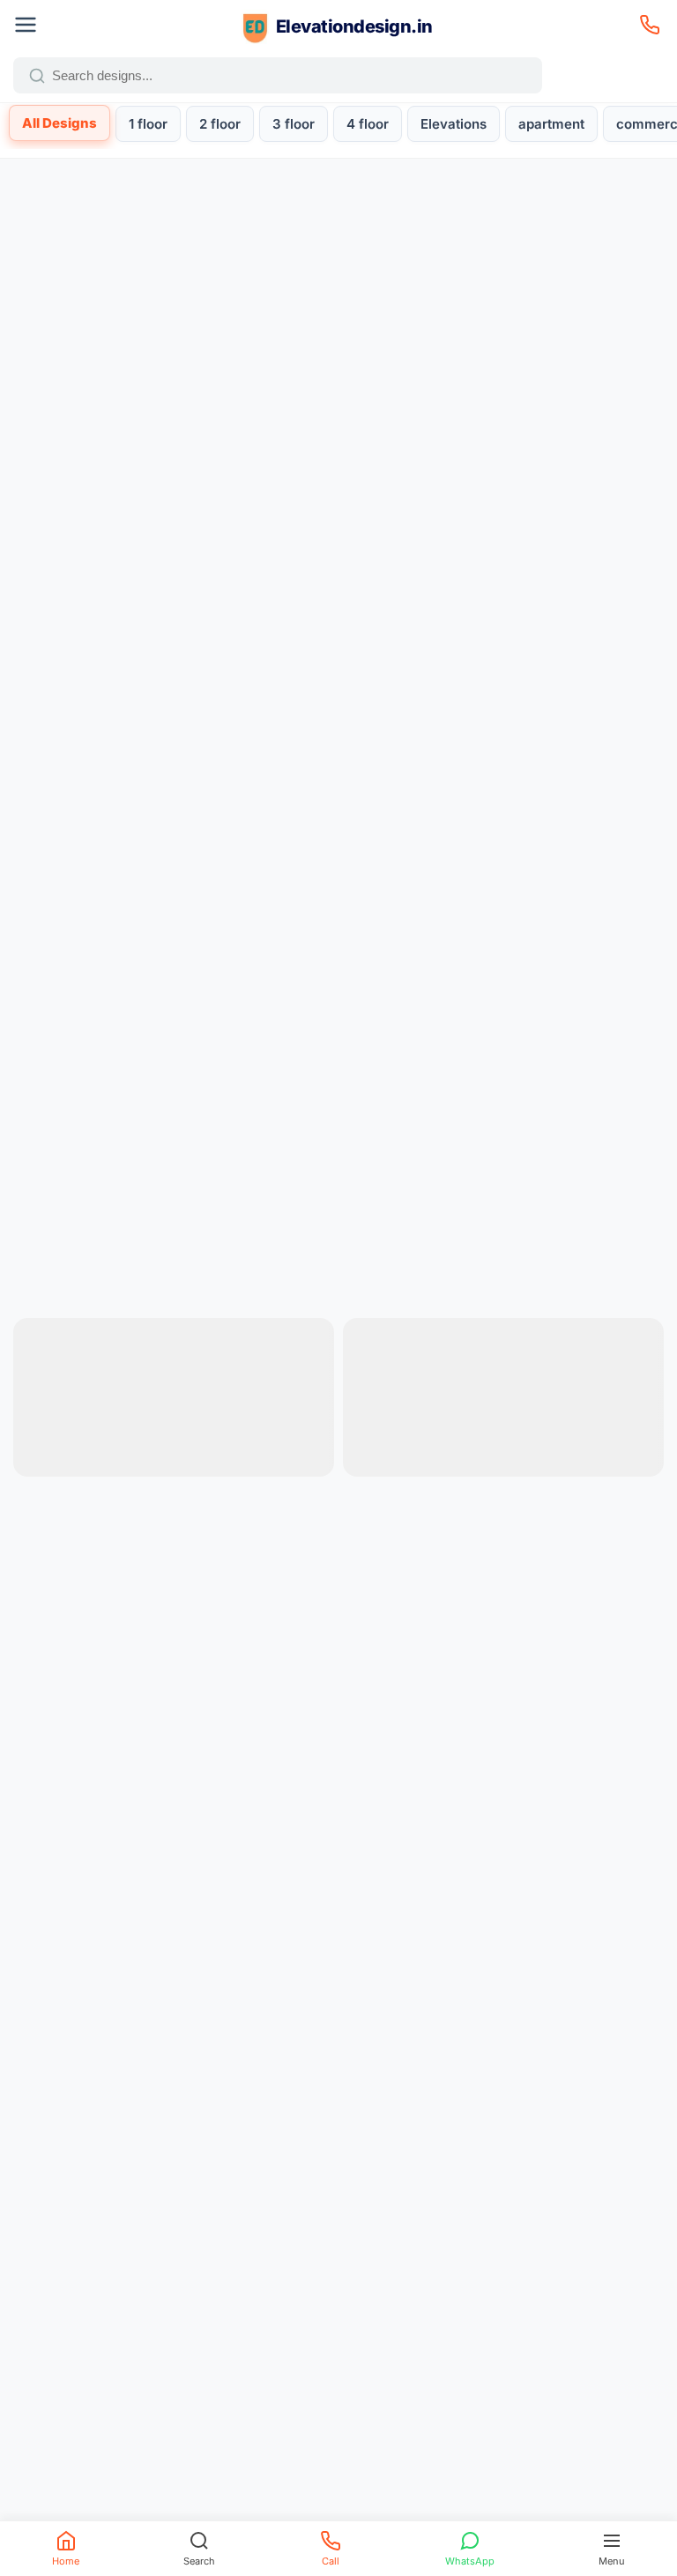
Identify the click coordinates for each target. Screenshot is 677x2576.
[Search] (37, 76)
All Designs (60, 123)
